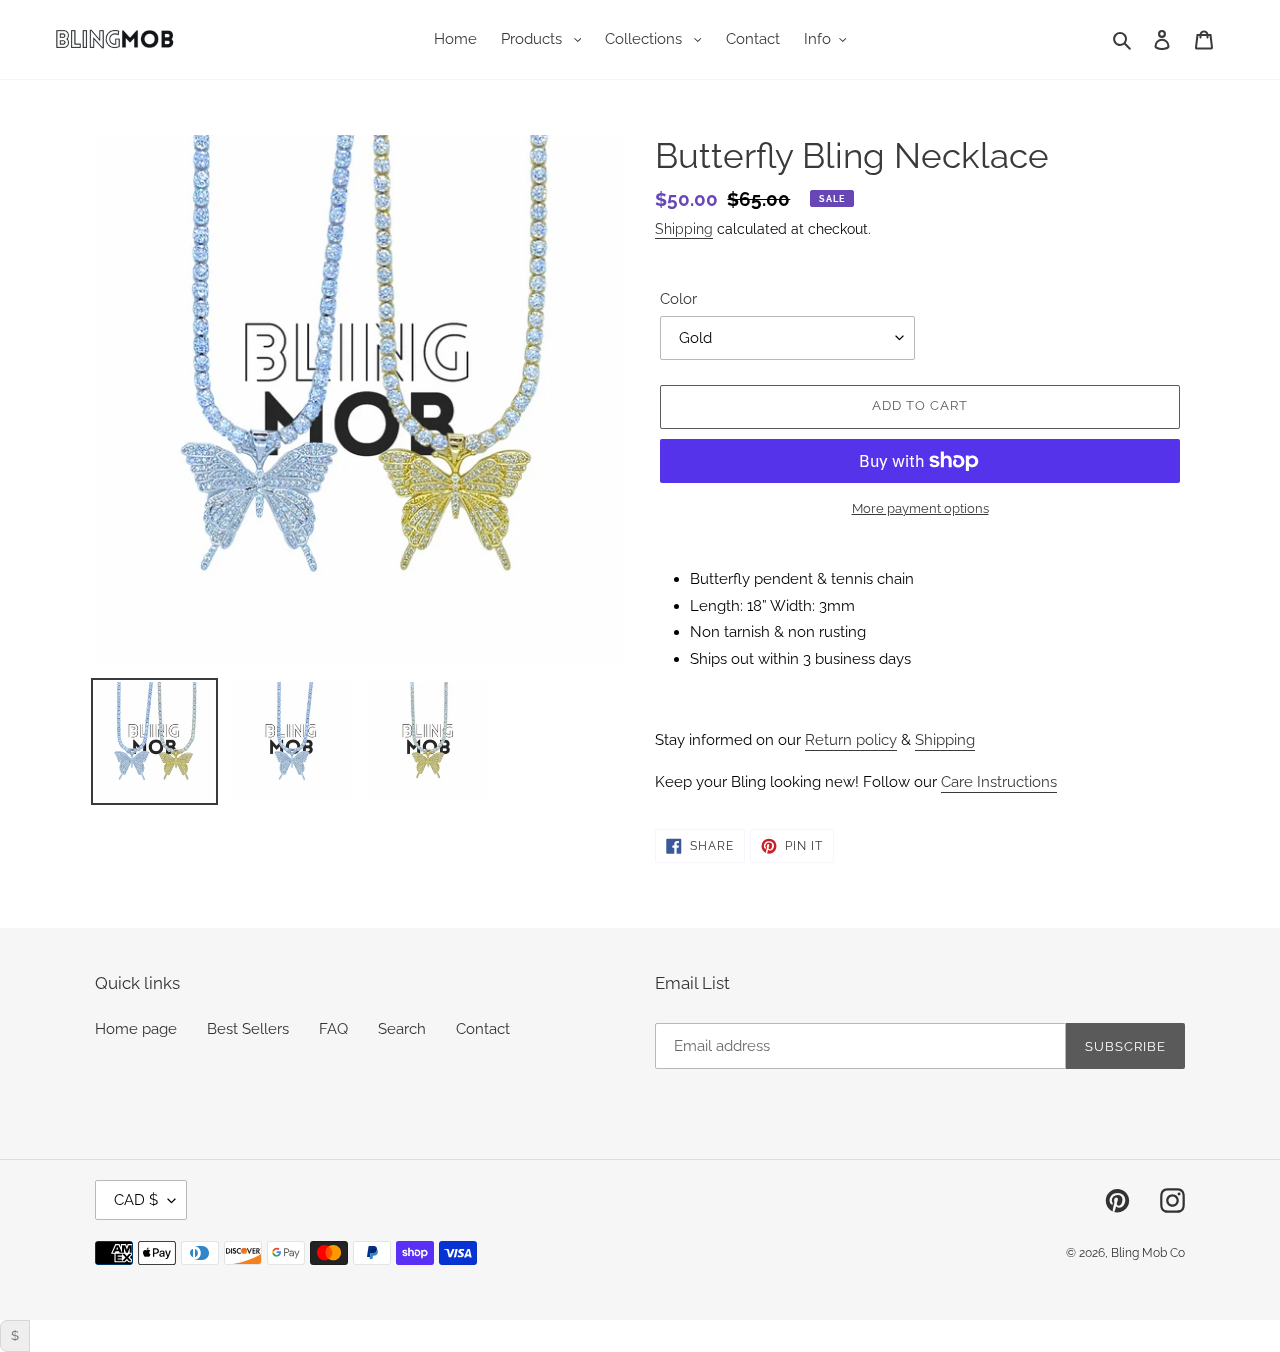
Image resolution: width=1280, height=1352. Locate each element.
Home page (136, 1029)
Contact (483, 1029)
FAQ (333, 1029)
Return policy (851, 740)
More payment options (920, 508)
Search (402, 1029)
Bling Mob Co (1148, 1253)
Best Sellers (248, 1029)
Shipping (684, 229)
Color (678, 299)
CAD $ (136, 1200)
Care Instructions (999, 782)
